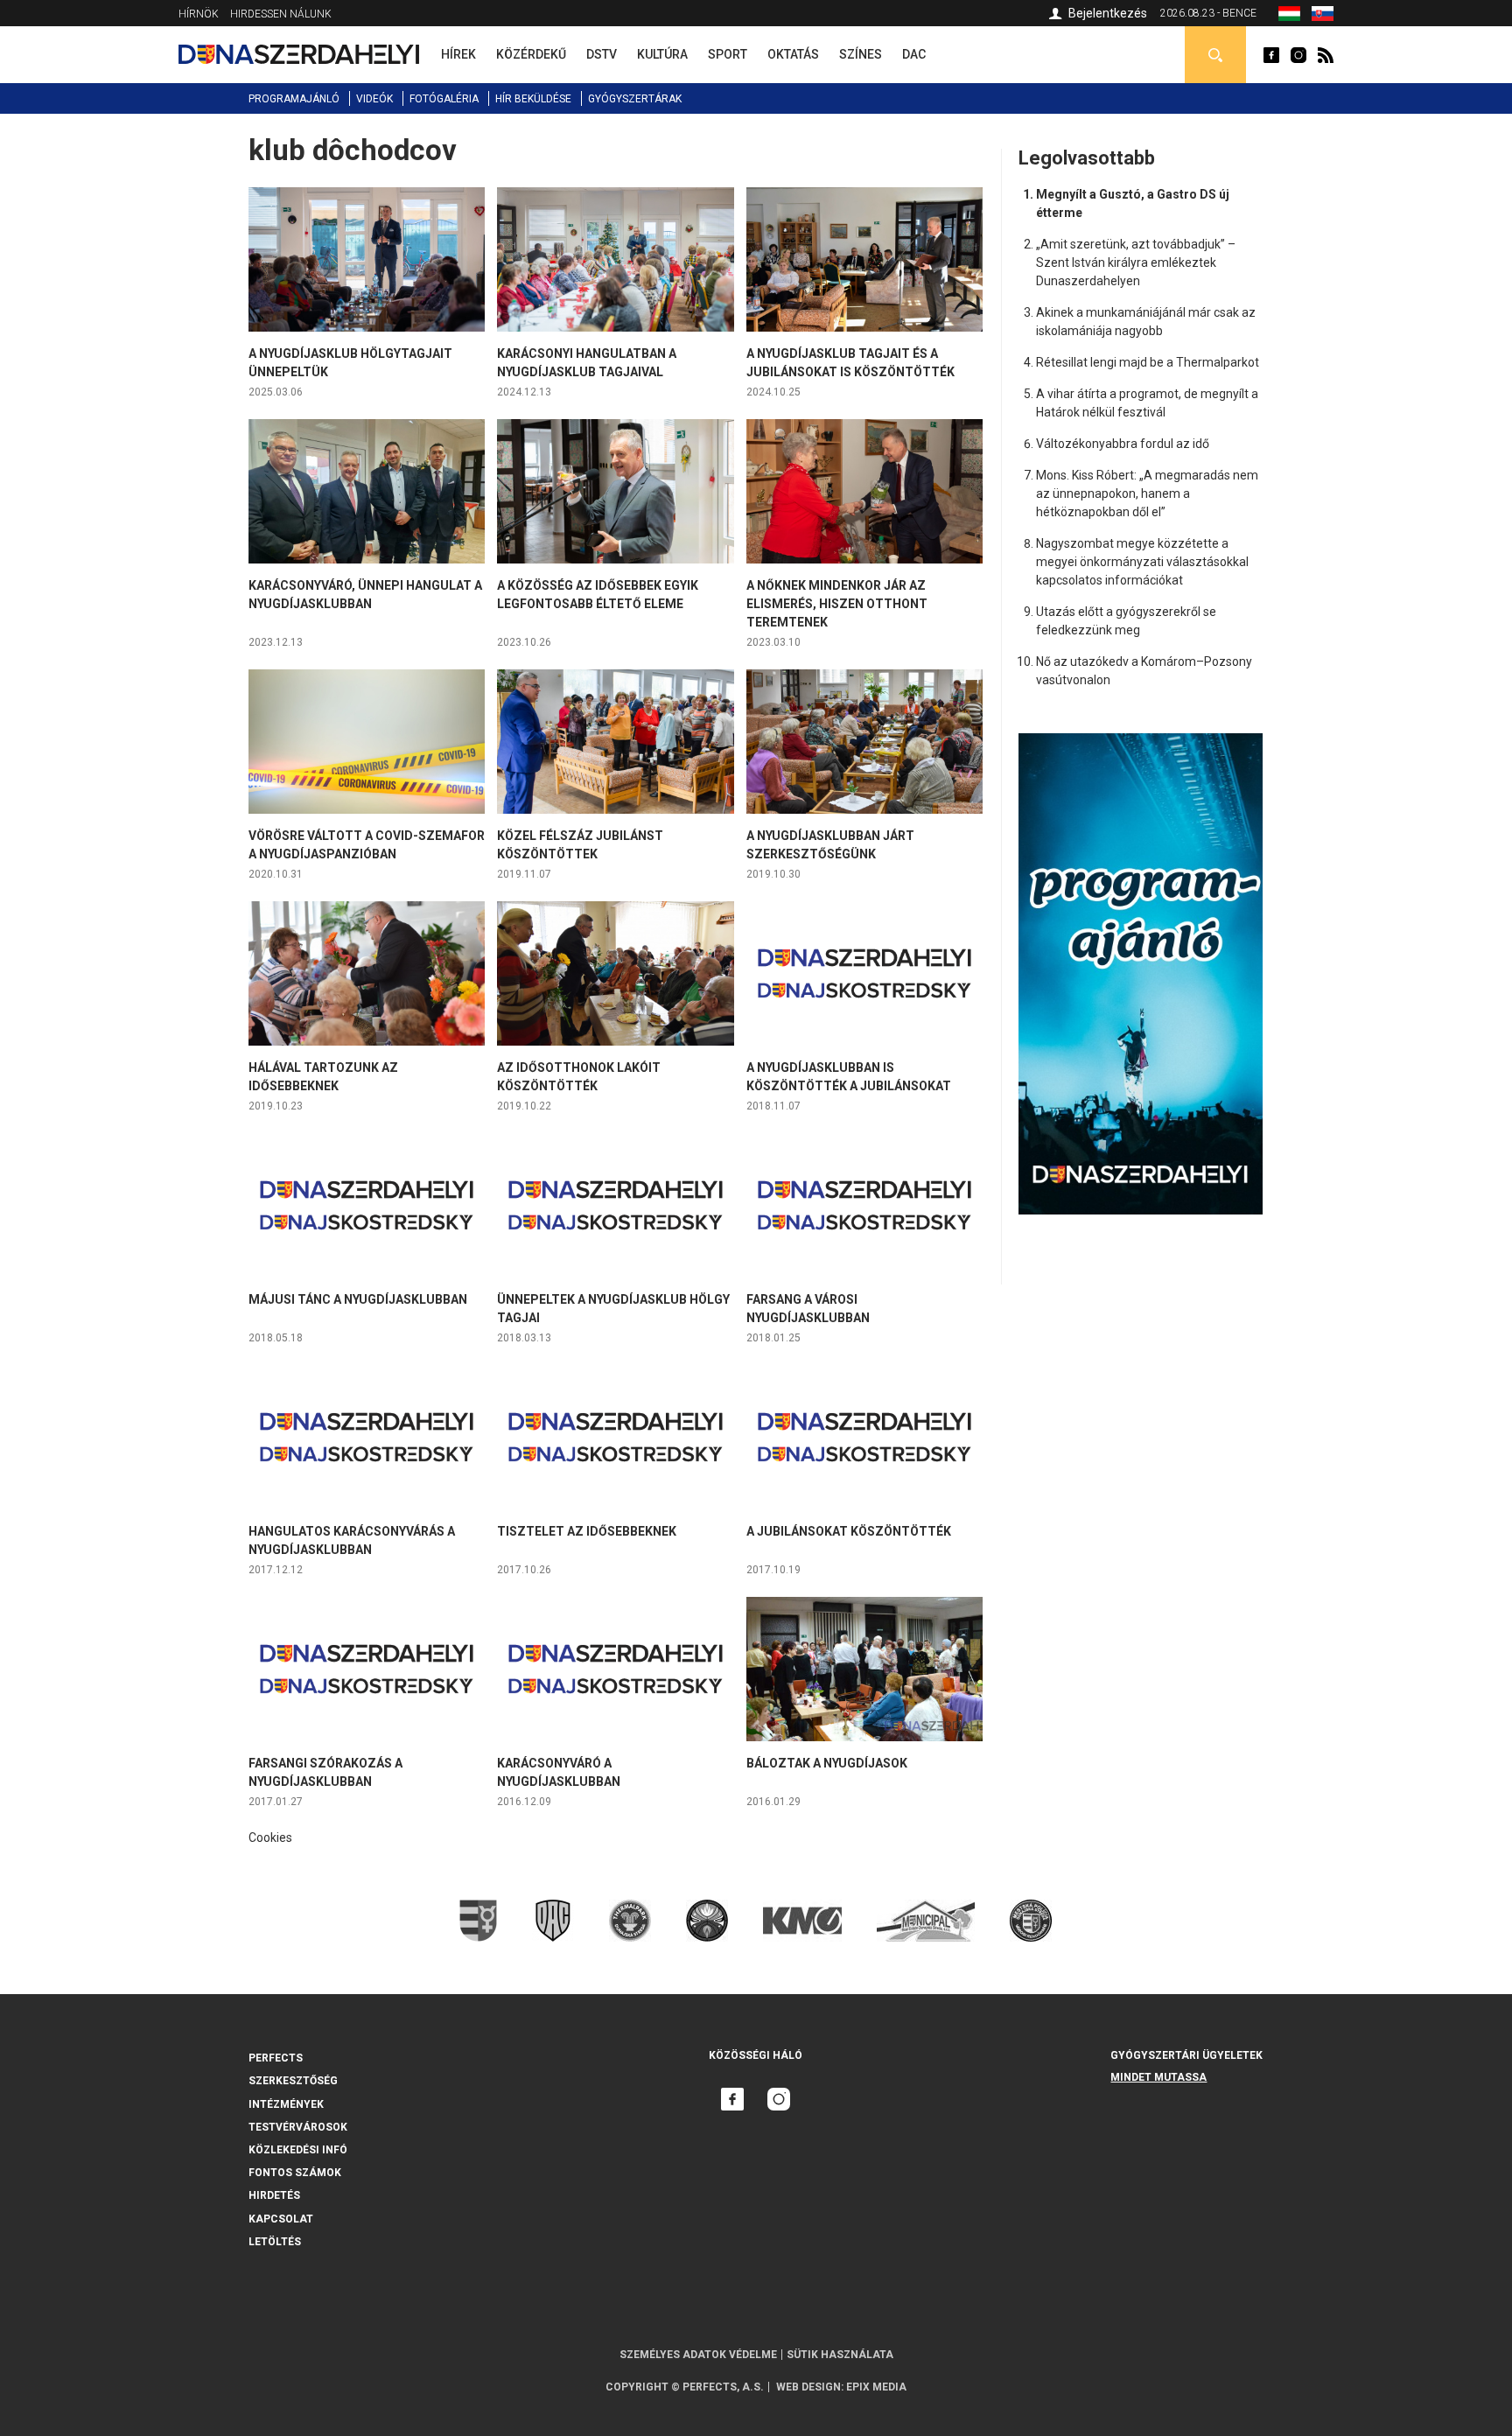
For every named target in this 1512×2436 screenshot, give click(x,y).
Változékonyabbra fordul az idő (1123, 444)
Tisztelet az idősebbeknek (587, 1531)
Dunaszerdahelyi (1271, 55)
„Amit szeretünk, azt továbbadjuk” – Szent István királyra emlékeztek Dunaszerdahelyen (1136, 262)
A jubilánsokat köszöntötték (849, 1531)
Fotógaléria (444, 99)
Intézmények (286, 2104)
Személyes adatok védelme (698, 2355)
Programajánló (294, 99)
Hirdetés (274, 2195)
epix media (876, 2387)
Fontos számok (295, 2173)
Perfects (276, 2058)
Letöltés (275, 2242)
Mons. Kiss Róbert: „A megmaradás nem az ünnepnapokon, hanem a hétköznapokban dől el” (1147, 493)
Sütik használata (840, 2355)
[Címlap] (299, 54)
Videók (374, 99)
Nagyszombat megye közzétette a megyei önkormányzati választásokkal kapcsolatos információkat (1142, 562)
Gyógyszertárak (635, 99)
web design (808, 2387)
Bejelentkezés (1108, 13)
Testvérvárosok (298, 2127)
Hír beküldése (533, 99)
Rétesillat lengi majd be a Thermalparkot (1148, 362)
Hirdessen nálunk (281, 14)
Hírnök (199, 14)
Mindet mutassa (1158, 2077)
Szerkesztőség (293, 2081)
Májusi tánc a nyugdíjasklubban (358, 1299)
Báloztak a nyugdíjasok (827, 1763)
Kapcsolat (281, 2219)
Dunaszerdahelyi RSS (1326, 55)
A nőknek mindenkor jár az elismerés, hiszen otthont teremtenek (837, 604)
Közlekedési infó (298, 2150)
